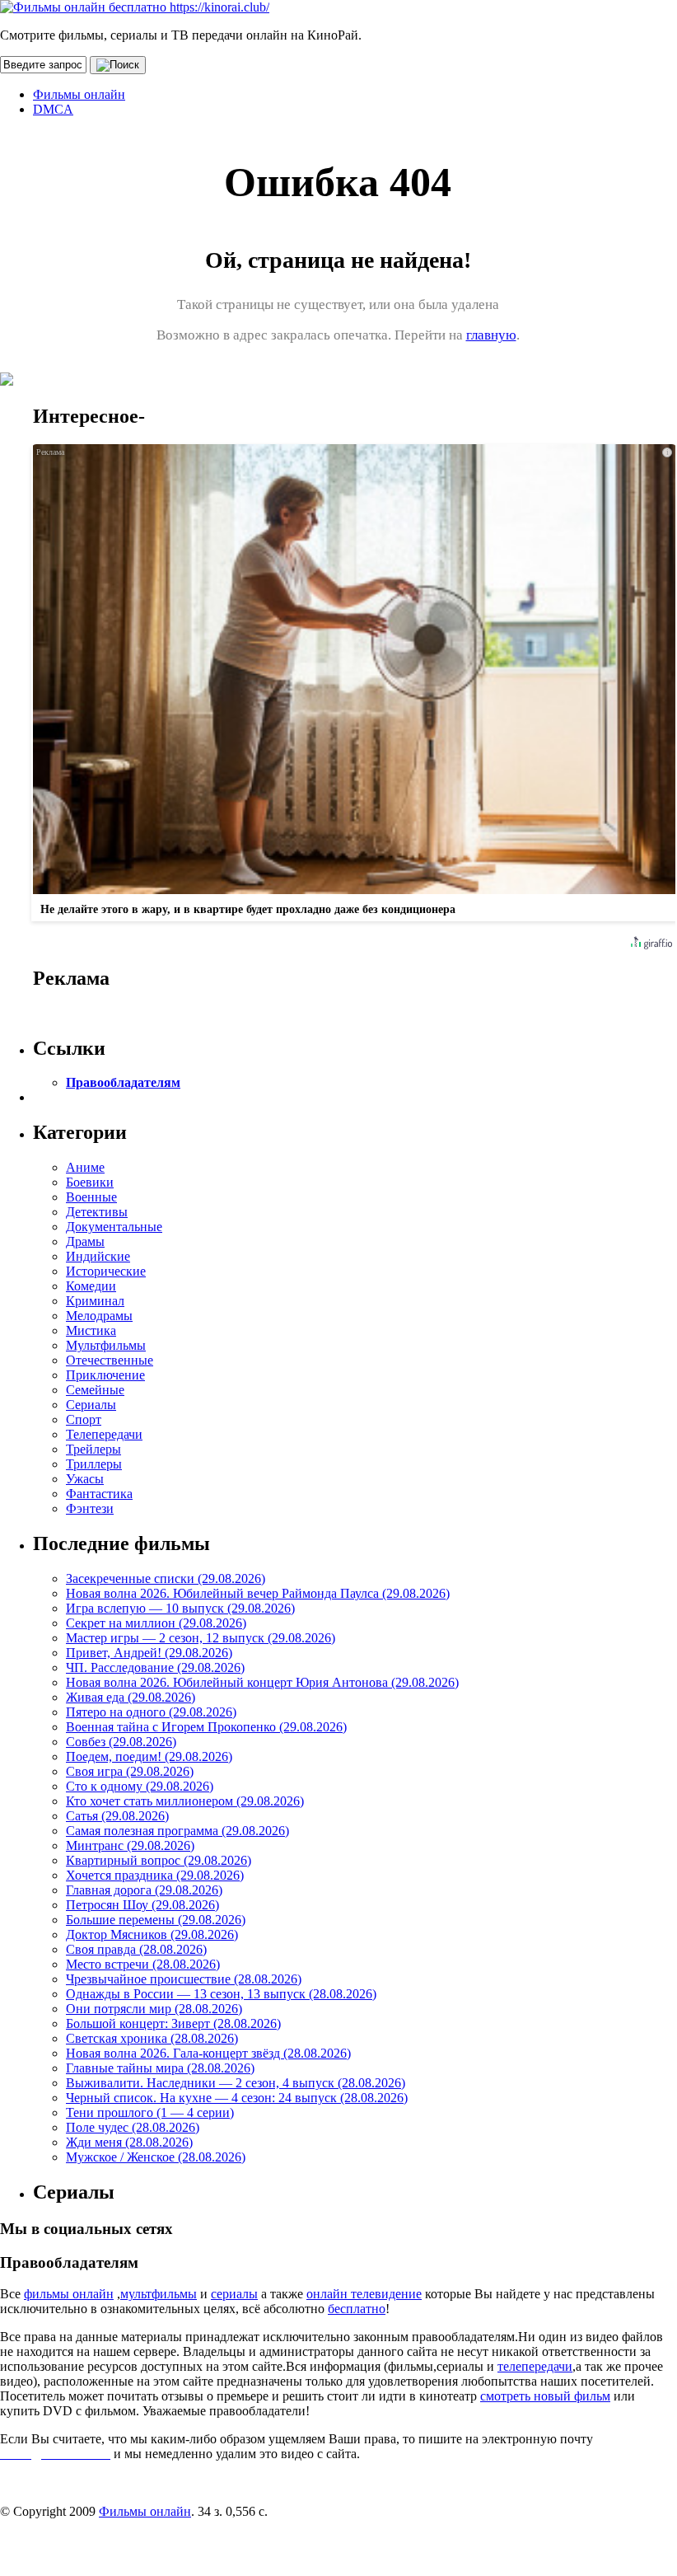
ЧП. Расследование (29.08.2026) (155, 1667)
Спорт (84, 1419)
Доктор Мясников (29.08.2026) (152, 1934)
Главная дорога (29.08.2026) (144, 1890)
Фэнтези (90, 1508)
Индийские (98, 1256)
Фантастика (99, 1494)
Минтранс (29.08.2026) (130, 1845)
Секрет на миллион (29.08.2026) (156, 1623)
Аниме (85, 1167)
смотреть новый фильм (545, 2396)
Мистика (91, 1330)
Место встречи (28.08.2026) (143, 1964)
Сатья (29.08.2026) (117, 1816)
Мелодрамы (99, 1316)
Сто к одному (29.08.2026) (140, 1786)
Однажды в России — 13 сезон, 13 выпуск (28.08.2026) (221, 1994)
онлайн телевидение (364, 2294)
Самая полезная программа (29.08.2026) (177, 1831)
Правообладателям (123, 1082)
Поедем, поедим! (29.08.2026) (149, 1756)
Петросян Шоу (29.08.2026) (142, 1905)
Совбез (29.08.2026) (121, 1742)
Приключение (105, 1375)
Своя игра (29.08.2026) (130, 1771)
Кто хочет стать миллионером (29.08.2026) (185, 1801)
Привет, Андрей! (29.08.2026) (149, 1653)
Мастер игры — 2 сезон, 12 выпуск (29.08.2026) (201, 1638)
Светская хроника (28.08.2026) (152, 2038)
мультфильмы (159, 2294)
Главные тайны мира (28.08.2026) (160, 2068)
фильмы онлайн (69, 2294)
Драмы (85, 1241)
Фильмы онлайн (79, 94)
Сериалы (91, 1405)
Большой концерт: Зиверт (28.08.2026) (173, 2023)
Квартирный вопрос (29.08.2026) (159, 1860)
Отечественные (110, 1360)
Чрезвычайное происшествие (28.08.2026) (184, 1979)
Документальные (114, 1227)
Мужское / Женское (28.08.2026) (156, 2157)
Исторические (106, 1271)
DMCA (53, 109)
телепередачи (535, 2366)
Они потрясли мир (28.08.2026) (154, 2009)
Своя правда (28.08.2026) (136, 1949)
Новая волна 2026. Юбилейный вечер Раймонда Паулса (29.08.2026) (258, 1593)
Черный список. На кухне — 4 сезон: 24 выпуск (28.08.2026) (237, 2098)
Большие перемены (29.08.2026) (156, 1920)
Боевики (90, 1182)
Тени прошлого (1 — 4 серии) (150, 2112)
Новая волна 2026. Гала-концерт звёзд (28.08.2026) (208, 2053)
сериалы (234, 2294)
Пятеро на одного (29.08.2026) (151, 1712)
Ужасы (85, 1479)
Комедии (91, 1286)
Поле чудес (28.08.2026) (133, 2127)
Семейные (95, 1390)
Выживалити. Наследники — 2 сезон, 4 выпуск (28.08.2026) (236, 2083)
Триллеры (94, 1464)
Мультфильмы (106, 1345)
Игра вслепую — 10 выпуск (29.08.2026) (180, 1608)
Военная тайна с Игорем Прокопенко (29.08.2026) (206, 1727)
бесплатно (357, 2309)
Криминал (95, 1301)
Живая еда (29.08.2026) (131, 1697)
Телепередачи (104, 1434)
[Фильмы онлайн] (135, 7)
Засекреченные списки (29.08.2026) (166, 1578)
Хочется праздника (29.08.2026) (155, 1875)
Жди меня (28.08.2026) (129, 2142)
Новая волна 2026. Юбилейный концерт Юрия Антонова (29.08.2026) (262, 1682)
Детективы (97, 1212)
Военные (91, 1197)
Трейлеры (93, 1449)
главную (491, 335)
